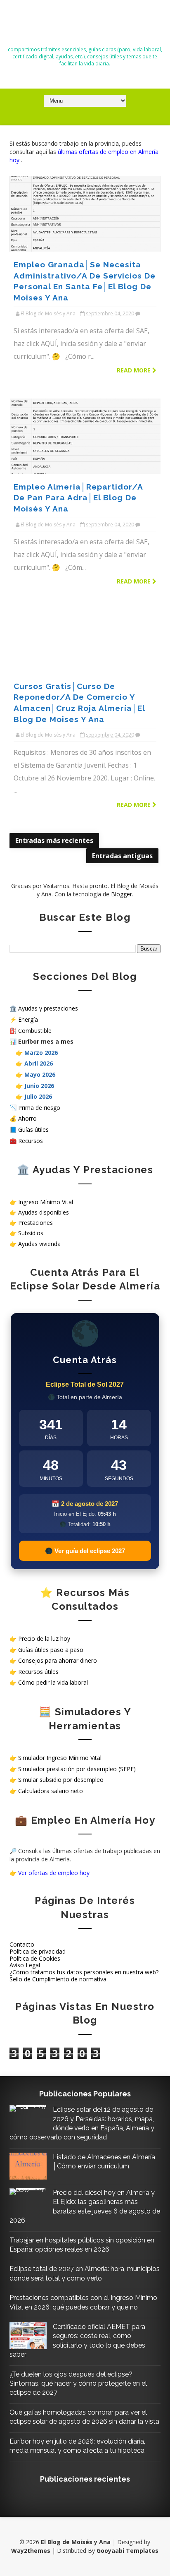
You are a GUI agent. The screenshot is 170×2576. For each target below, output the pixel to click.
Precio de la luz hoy (44, 1639)
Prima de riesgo (39, 1108)
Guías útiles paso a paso (51, 1650)
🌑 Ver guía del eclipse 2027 (85, 1551)
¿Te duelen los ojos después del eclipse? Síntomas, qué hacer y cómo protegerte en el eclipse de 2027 (78, 2384)
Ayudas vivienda (39, 1244)
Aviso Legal (25, 1965)
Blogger (122, 894)
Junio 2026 (39, 1086)
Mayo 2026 (40, 1074)
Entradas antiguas (122, 856)
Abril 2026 (39, 1063)
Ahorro (27, 1118)
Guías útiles (33, 1130)
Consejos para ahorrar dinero (58, 1660)
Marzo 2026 (41, 1053)
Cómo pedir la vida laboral (53, 1682)
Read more (135, 370)
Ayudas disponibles (44, 1212)
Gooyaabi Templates (127, 2551)
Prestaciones (35, 1223)
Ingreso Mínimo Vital (46, 1202)
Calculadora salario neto (51, 1791)
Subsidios (31, 1233)
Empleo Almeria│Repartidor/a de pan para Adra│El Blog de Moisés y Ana (78, 498)
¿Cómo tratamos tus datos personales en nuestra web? (84, 1972)
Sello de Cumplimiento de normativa (58, 1979)
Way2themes (31, 2551)
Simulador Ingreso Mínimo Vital (60, 1758)
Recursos (31, 1141)
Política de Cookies (35, 1958)
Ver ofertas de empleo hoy (54, 1873)
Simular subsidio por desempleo (61, 1780)
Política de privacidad (38, 1951)
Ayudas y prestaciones (48, 1008)
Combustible (35, 1031)
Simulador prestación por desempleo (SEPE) (77, 1769)
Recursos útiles (38, 1672)
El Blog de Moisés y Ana (85, 26)
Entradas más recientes (54, 840)
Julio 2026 (38, 1096)
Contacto (22, 1944)
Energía (28, 1019)
